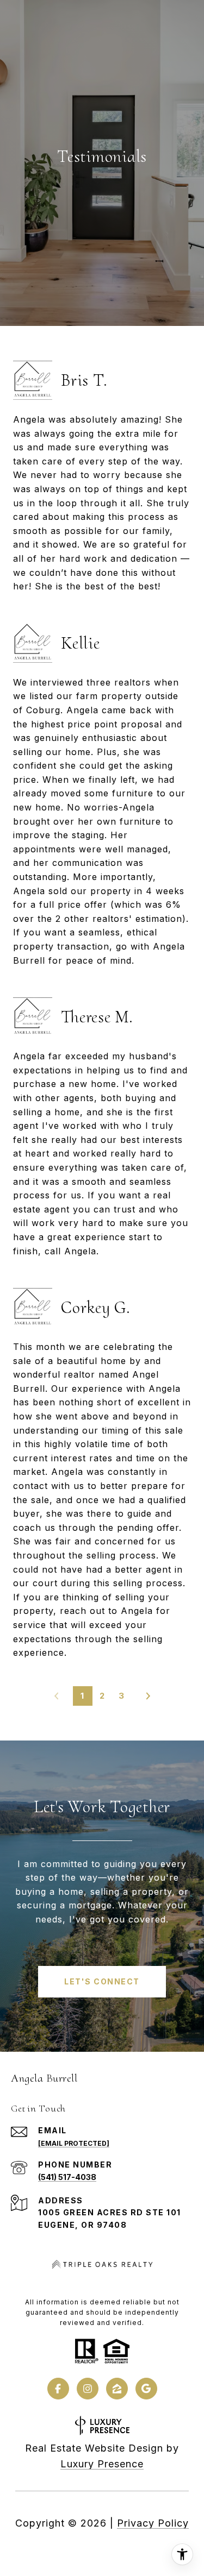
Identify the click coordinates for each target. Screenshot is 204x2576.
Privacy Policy (153, 2523)
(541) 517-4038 (67, 2177)
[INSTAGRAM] (88, 2389)
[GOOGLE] (146, 2389)
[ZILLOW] (117, 2389)
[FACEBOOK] (58, 2389)
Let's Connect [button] (102, 1981)
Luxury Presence (102, 2464)
